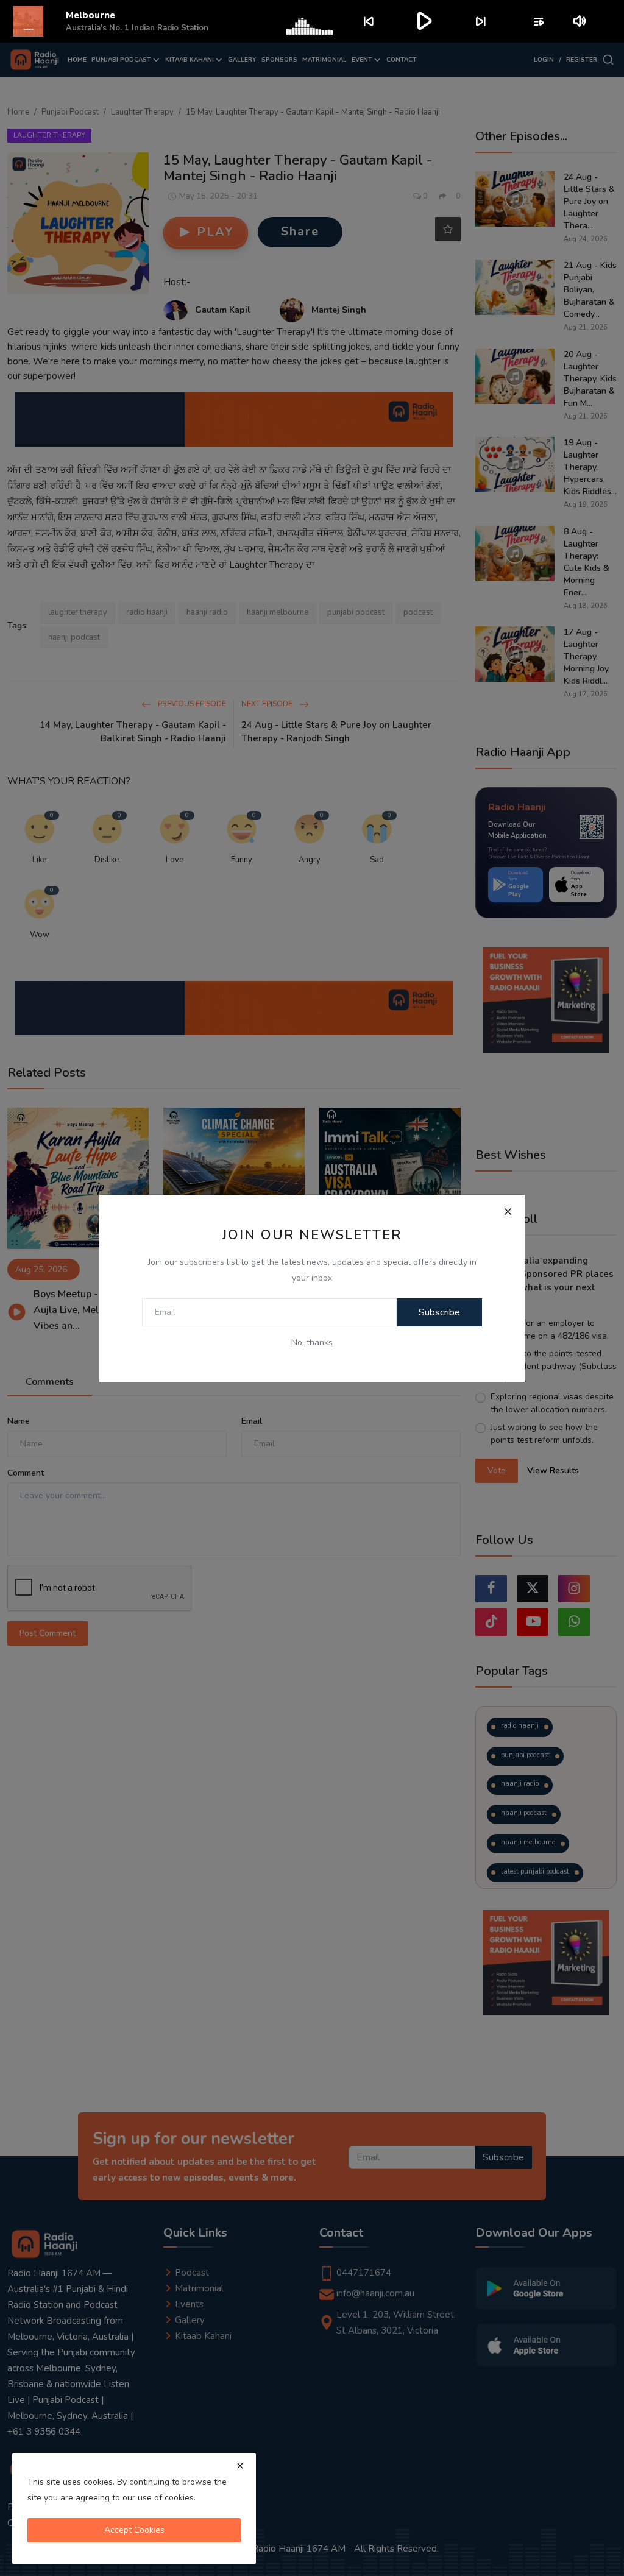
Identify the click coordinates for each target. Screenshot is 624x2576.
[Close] (508, 1212)
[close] (240, 2466)
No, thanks (312, 1343)
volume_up (580, 21)
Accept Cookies (134, 2530)
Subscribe (439, 1312)
